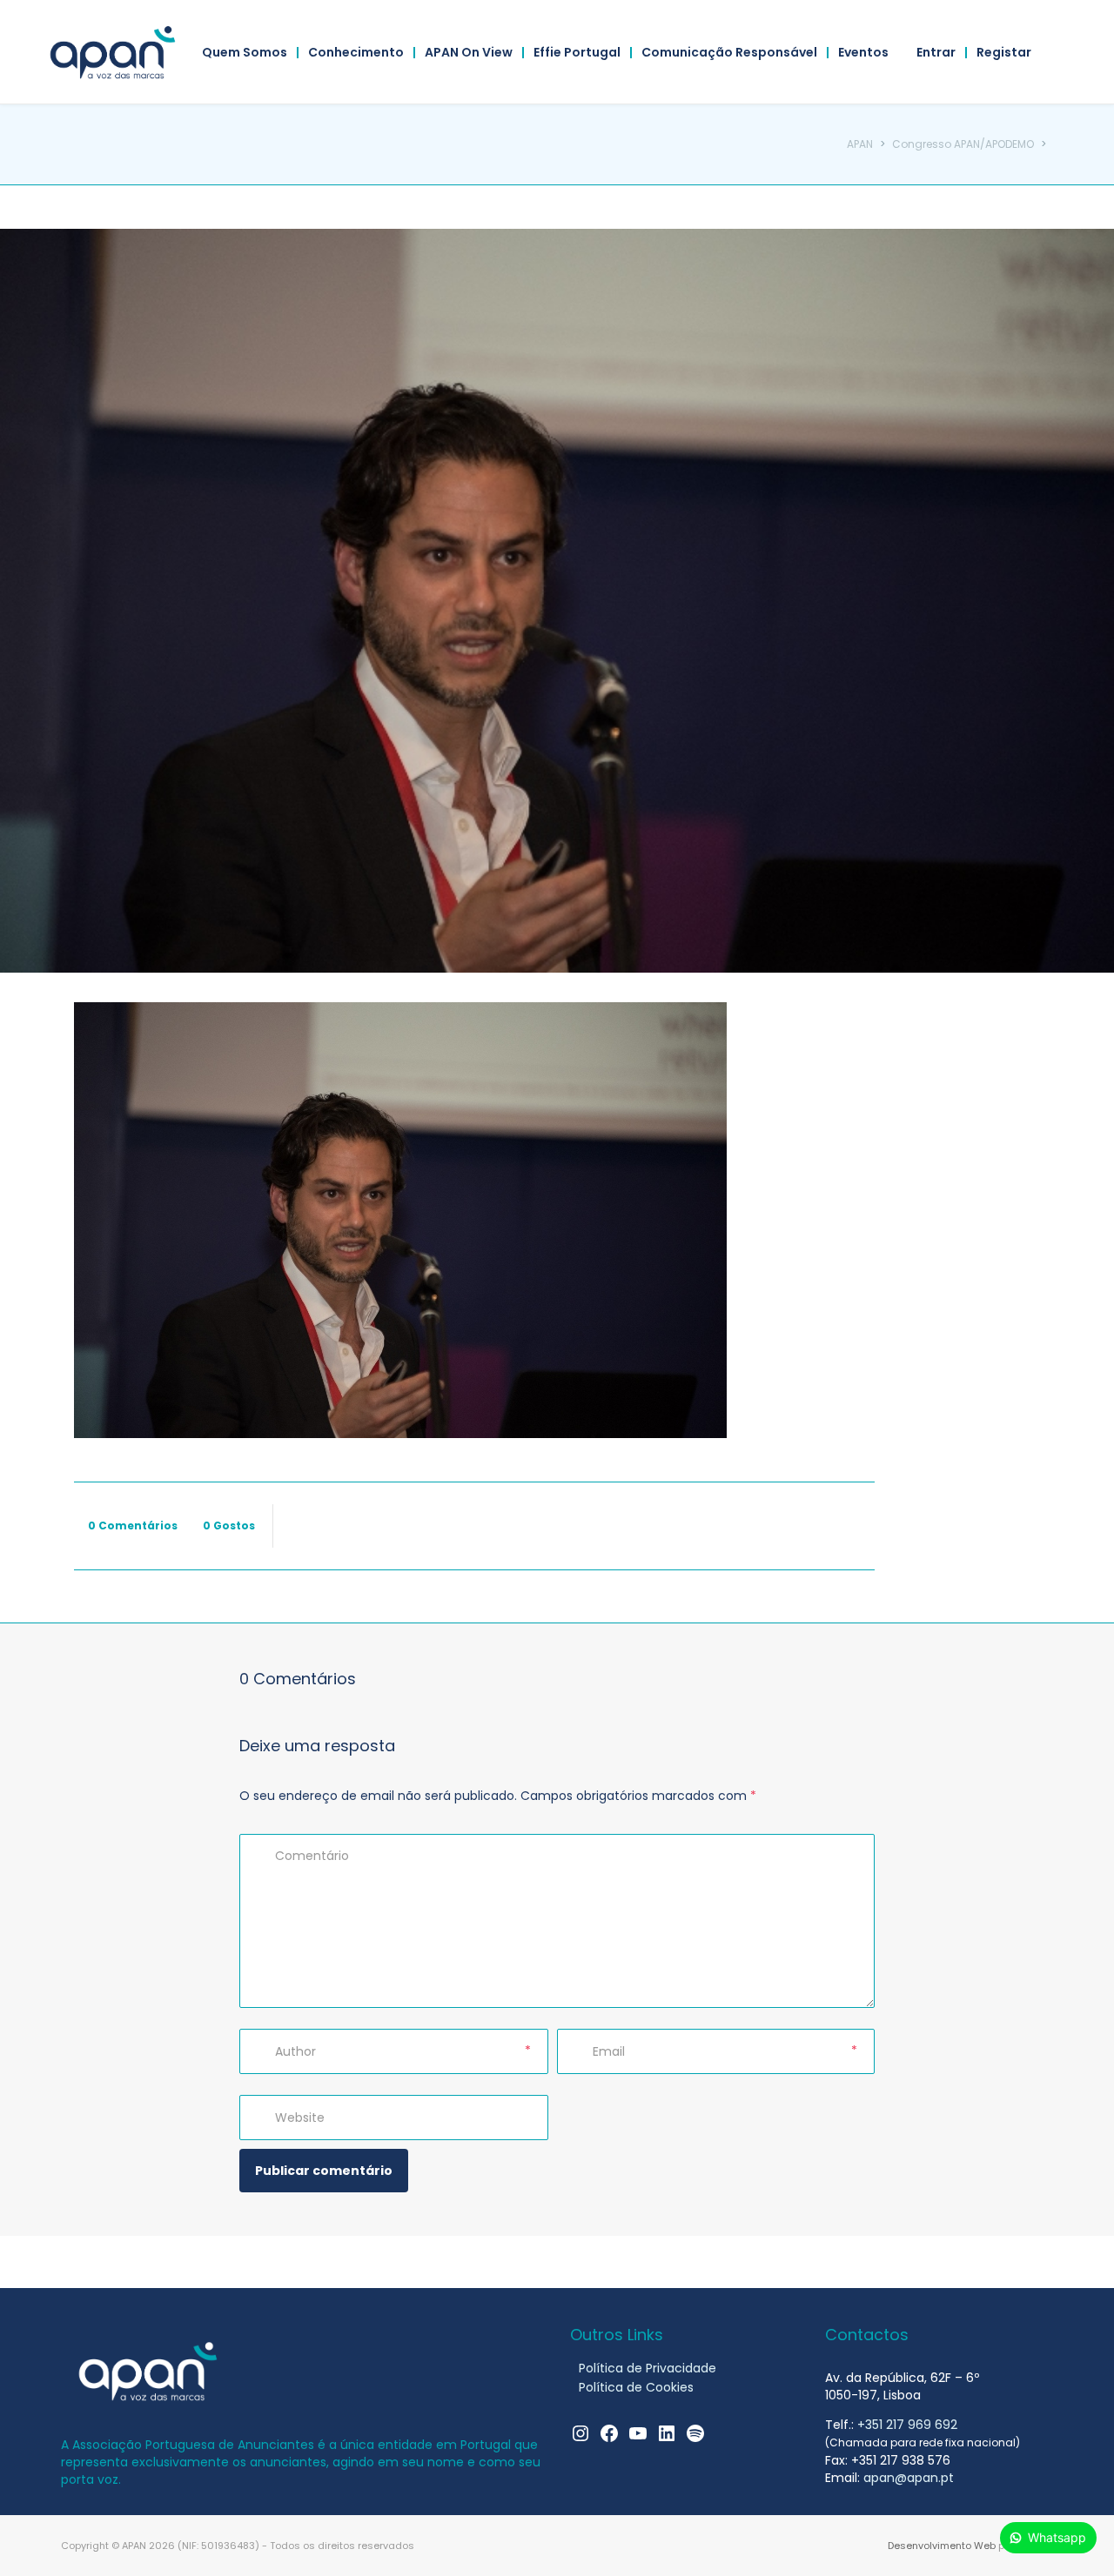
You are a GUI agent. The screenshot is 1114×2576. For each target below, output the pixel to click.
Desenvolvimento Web (942, 2546)
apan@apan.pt (909, 2478)
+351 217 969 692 (907, 2425)
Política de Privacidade (648, 2368)
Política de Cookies (636, 2387)
